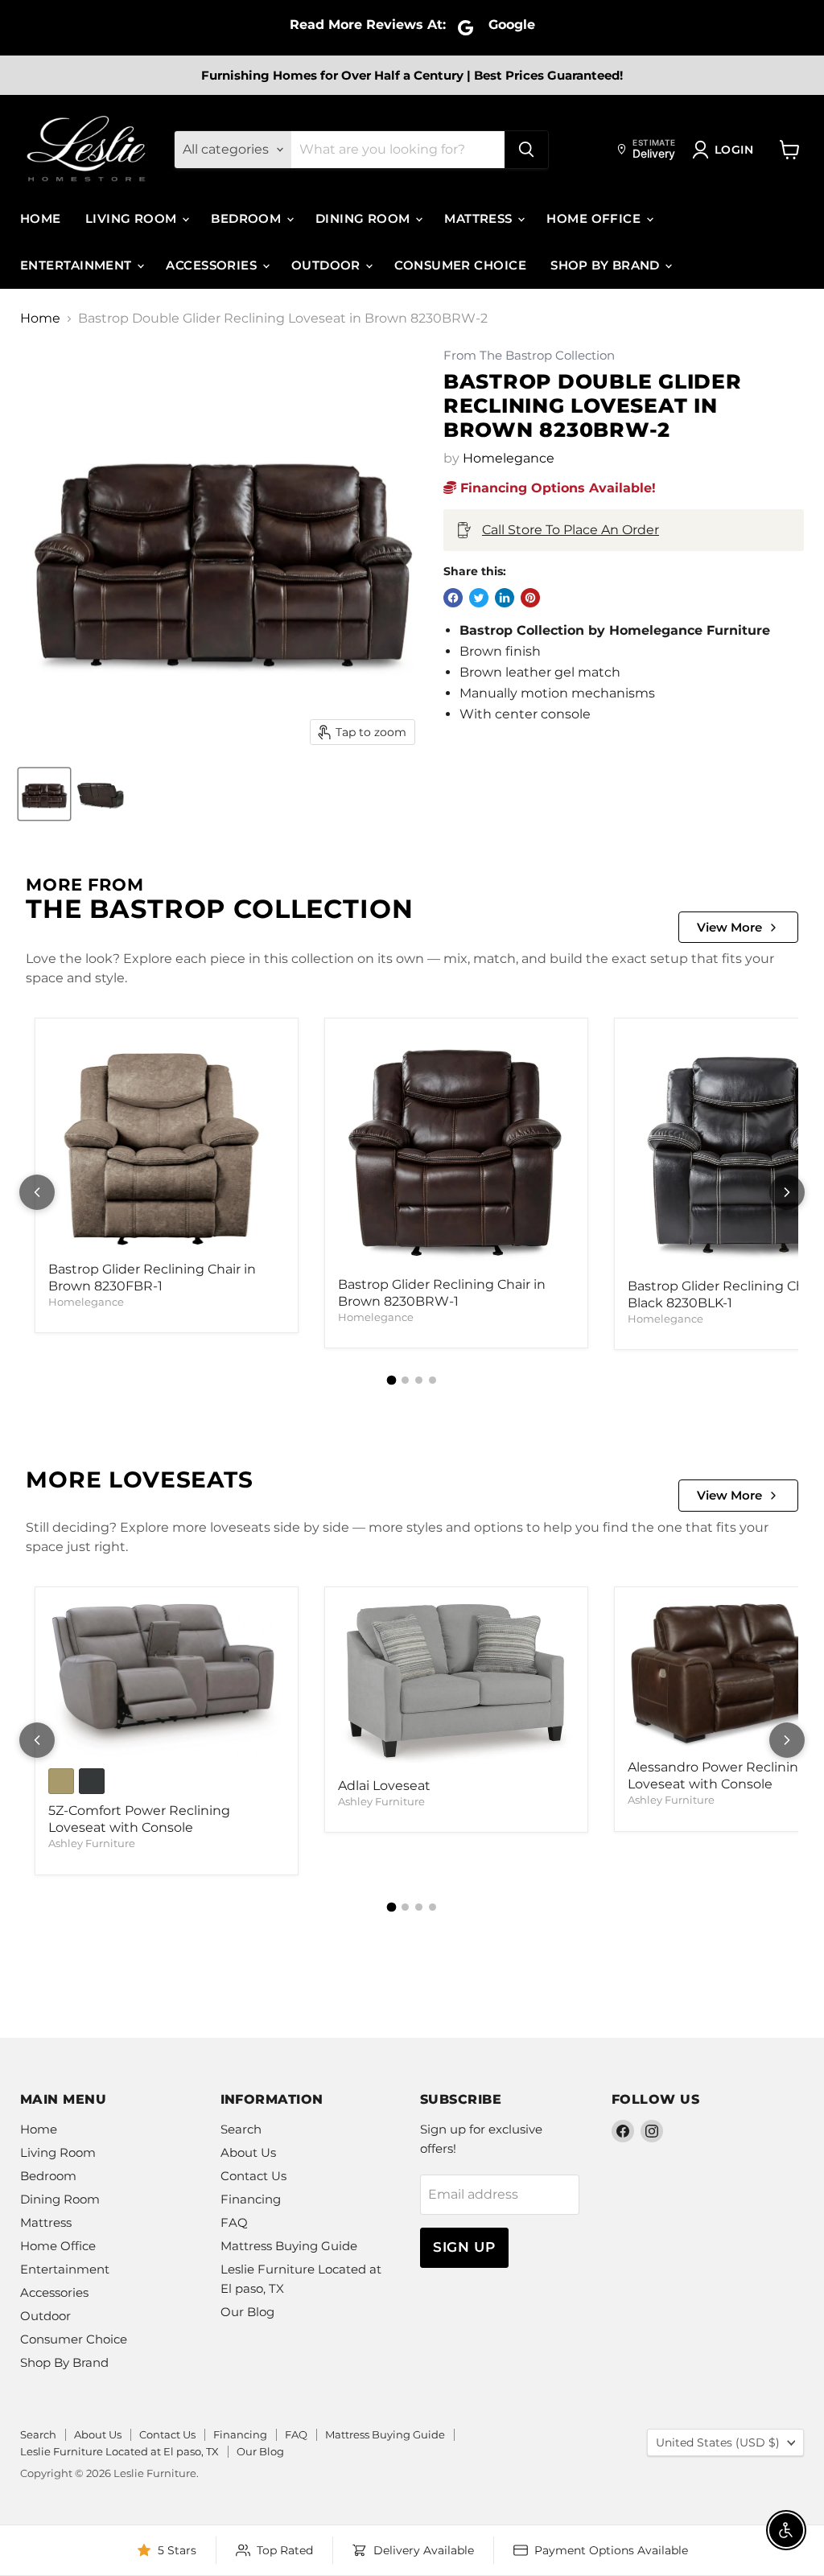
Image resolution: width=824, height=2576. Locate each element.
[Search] (526, 150)
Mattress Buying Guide (289, 2246)
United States (718, 2442)
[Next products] (787, 1192)
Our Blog (247, 2312)
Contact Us (253, 2176)
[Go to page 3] (419, 1380)
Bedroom (248, 218)
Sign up (464, 2247)
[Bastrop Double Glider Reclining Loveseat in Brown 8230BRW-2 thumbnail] (44, 794)
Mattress (480, 218)
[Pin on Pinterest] (530, 598)
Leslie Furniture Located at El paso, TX (119, 2451)
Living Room (133, 218)
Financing (251, 2199)
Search (241, 2129)
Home (41, 218)
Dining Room (365, 218)
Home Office (595, 218)
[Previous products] (37, 1192)
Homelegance (509, 458)
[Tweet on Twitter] (479, 598)
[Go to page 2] (405, 1380)
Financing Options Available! (556, 488)
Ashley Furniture (92, 1843)
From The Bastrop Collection (529, 356)
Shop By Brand (607, 265)
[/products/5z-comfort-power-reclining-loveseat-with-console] (167, 1680)
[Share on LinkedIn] (505, 598)
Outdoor (328, 265)
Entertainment (78, 265)
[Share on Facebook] (453, 598)
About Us (248, 2152)
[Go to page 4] (433, 1380)
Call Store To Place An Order (571, 530)
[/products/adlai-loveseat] (456, 1685)
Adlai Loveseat (384, 1786)
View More (729, 927)
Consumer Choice (460, 265)
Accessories (213, 265)
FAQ (234, 2222)
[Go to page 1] (392, 1381)
